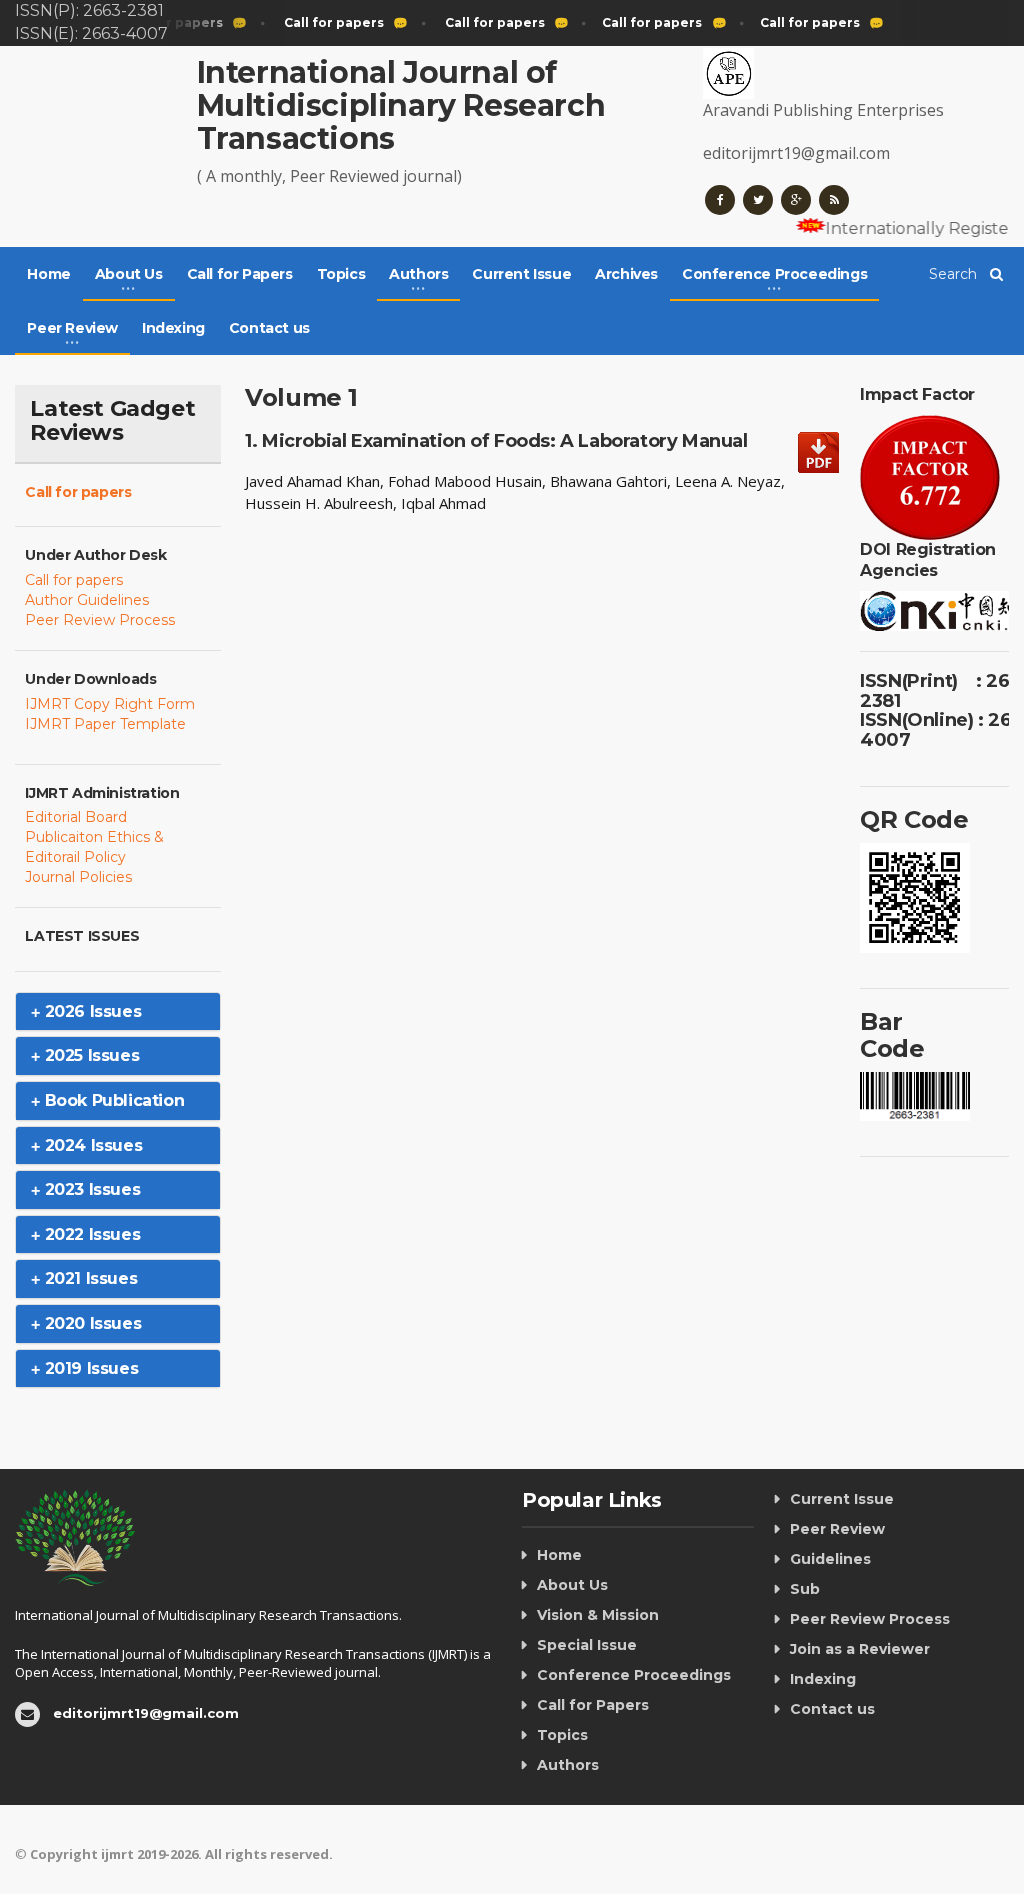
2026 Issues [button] (90, 1011)
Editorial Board (76, 817)
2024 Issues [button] (91, 1145)
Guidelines (830, 1559)
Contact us (269, 328)
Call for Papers (240, 274)
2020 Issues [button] (90, 1323)
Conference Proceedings (634, 1675)
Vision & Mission (598, 1615)
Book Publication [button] (112, 1100)
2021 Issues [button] (88, 1278)
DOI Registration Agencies (928, 559)
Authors (568, 1765)
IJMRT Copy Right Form (110, 704)
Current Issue (521, 274)
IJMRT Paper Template (105, 724)
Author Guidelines (87, 600)
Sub (805, 1589)
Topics (341, 274)
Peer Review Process (100, 620)
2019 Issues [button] (89, 1368)
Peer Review (837, 1529)
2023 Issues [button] (90, 1189)
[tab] (118, 1012)
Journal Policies (78, 877)
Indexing (173, 328)
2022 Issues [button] (90, 1234)
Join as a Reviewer (860, 1649)
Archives (626, 274)
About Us (572, 1585)
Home (48, 274)
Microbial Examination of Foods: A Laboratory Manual (505, 441)
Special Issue (587, 1645)
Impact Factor (917, 394)
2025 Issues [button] (89, 1055)
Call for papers (78, 492)
